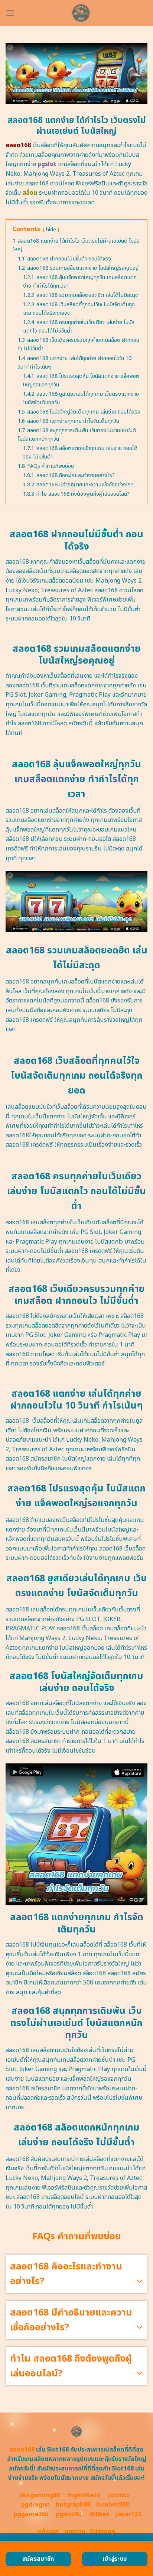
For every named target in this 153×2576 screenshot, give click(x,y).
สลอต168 (22, 2450)
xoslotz (119, 2495)
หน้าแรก (48, 2531)
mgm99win (84, 2495)
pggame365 (31, 2514)
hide (51, 230)
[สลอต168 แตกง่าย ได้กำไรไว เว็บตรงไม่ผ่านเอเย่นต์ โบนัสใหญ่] (81, 13)
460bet (99, 2514)
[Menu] (10, 13)
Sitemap (102, 2531)
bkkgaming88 (40, 2495)
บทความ (75, 2531)
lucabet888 (113, 2505)
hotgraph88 (73, 2505)
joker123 (128, 2514)
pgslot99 (69, 2514)
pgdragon (35, 2505)
